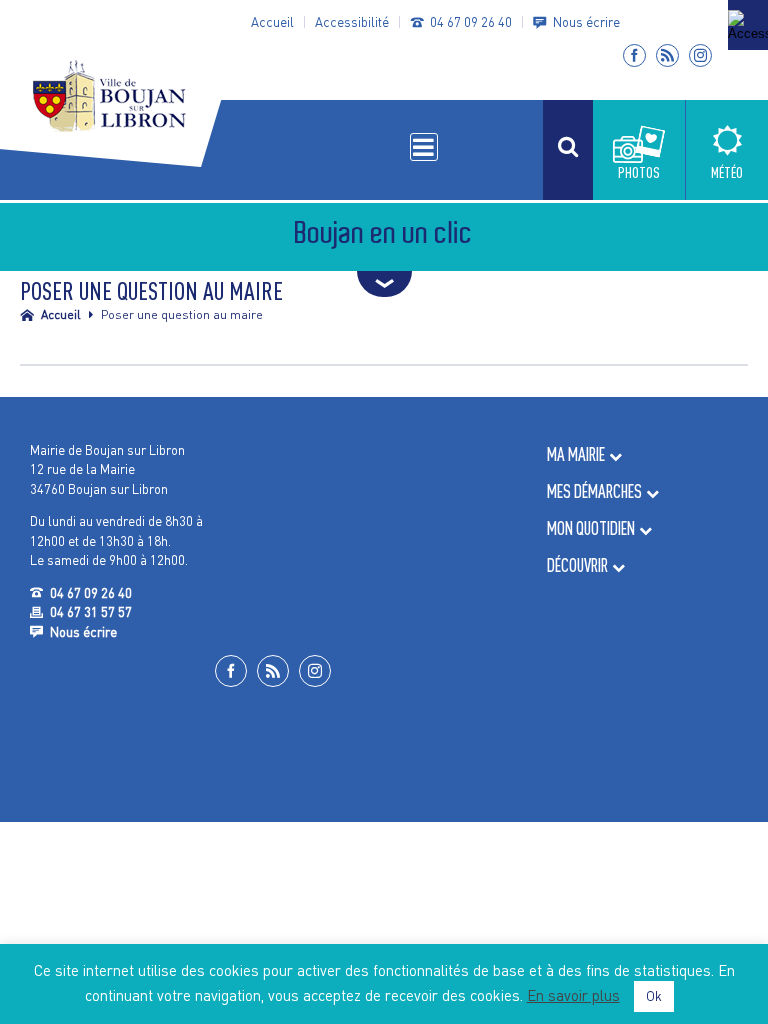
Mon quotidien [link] (591, 528)
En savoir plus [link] (573, 995)
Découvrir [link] (577, 565)
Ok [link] (654, 996)
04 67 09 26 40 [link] (471, 22)
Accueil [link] (272, 22)
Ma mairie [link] (576, 454)
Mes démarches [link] (594, 491)
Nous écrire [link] (586, 22)
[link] (748, 25)
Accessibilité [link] (352, 22)
